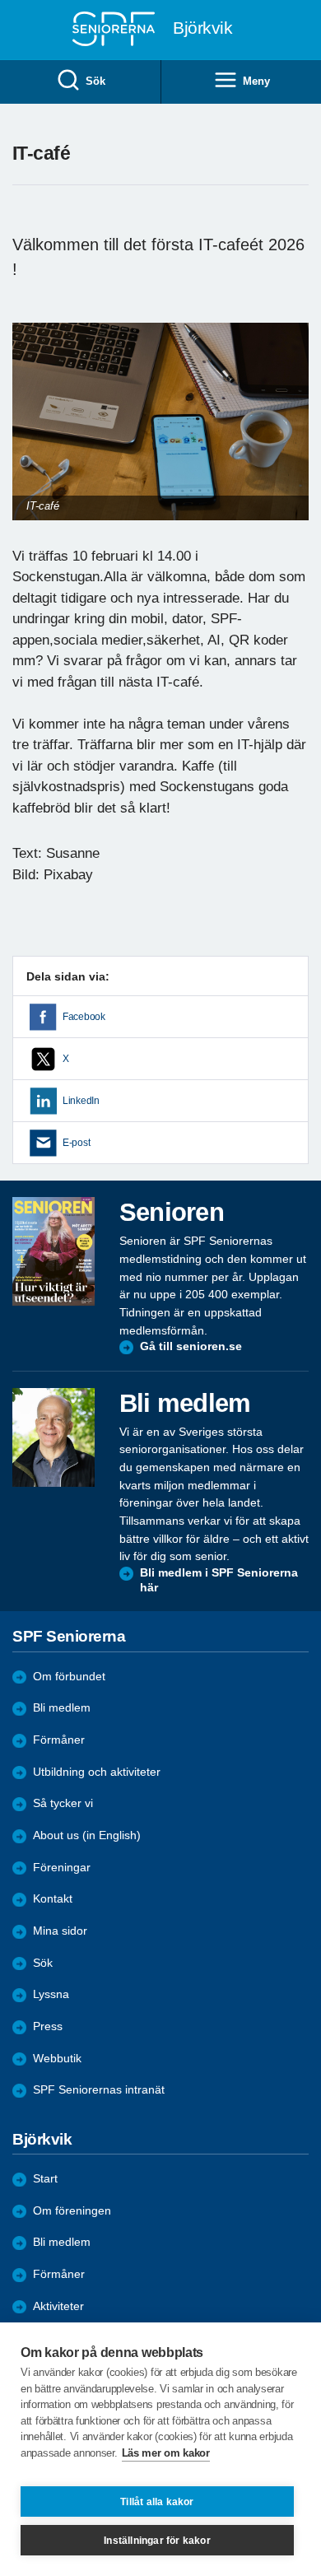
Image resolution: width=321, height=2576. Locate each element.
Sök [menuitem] (95, 81)
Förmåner (59, 1740)
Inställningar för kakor (157, 2541)
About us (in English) (87, 1835)
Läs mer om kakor (166, 2453)
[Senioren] (53, 1251)
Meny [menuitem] (256, 81)
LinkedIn (81, 1101)
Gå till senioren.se (191, 1346)
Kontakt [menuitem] (53, 1899)
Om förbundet (69, 1677)
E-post (76, 1143)
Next (294, 438)
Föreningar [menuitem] (62, 1868)
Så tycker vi (63, 1803)
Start (45, 2179)
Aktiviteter (58, 2306)
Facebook (84, 1017)
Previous (33, 438)
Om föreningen (72, 2211)
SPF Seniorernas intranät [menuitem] (99, 2090)
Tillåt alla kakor (157, 2502)
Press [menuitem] (48, 2026)
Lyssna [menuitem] (51, 1994)
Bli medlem (62, 1708)
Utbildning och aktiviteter (97, 1772)
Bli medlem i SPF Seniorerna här (219, 1580)
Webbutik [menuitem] (57, 2059)
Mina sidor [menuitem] (60, 1931)
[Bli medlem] (53, 1437)
